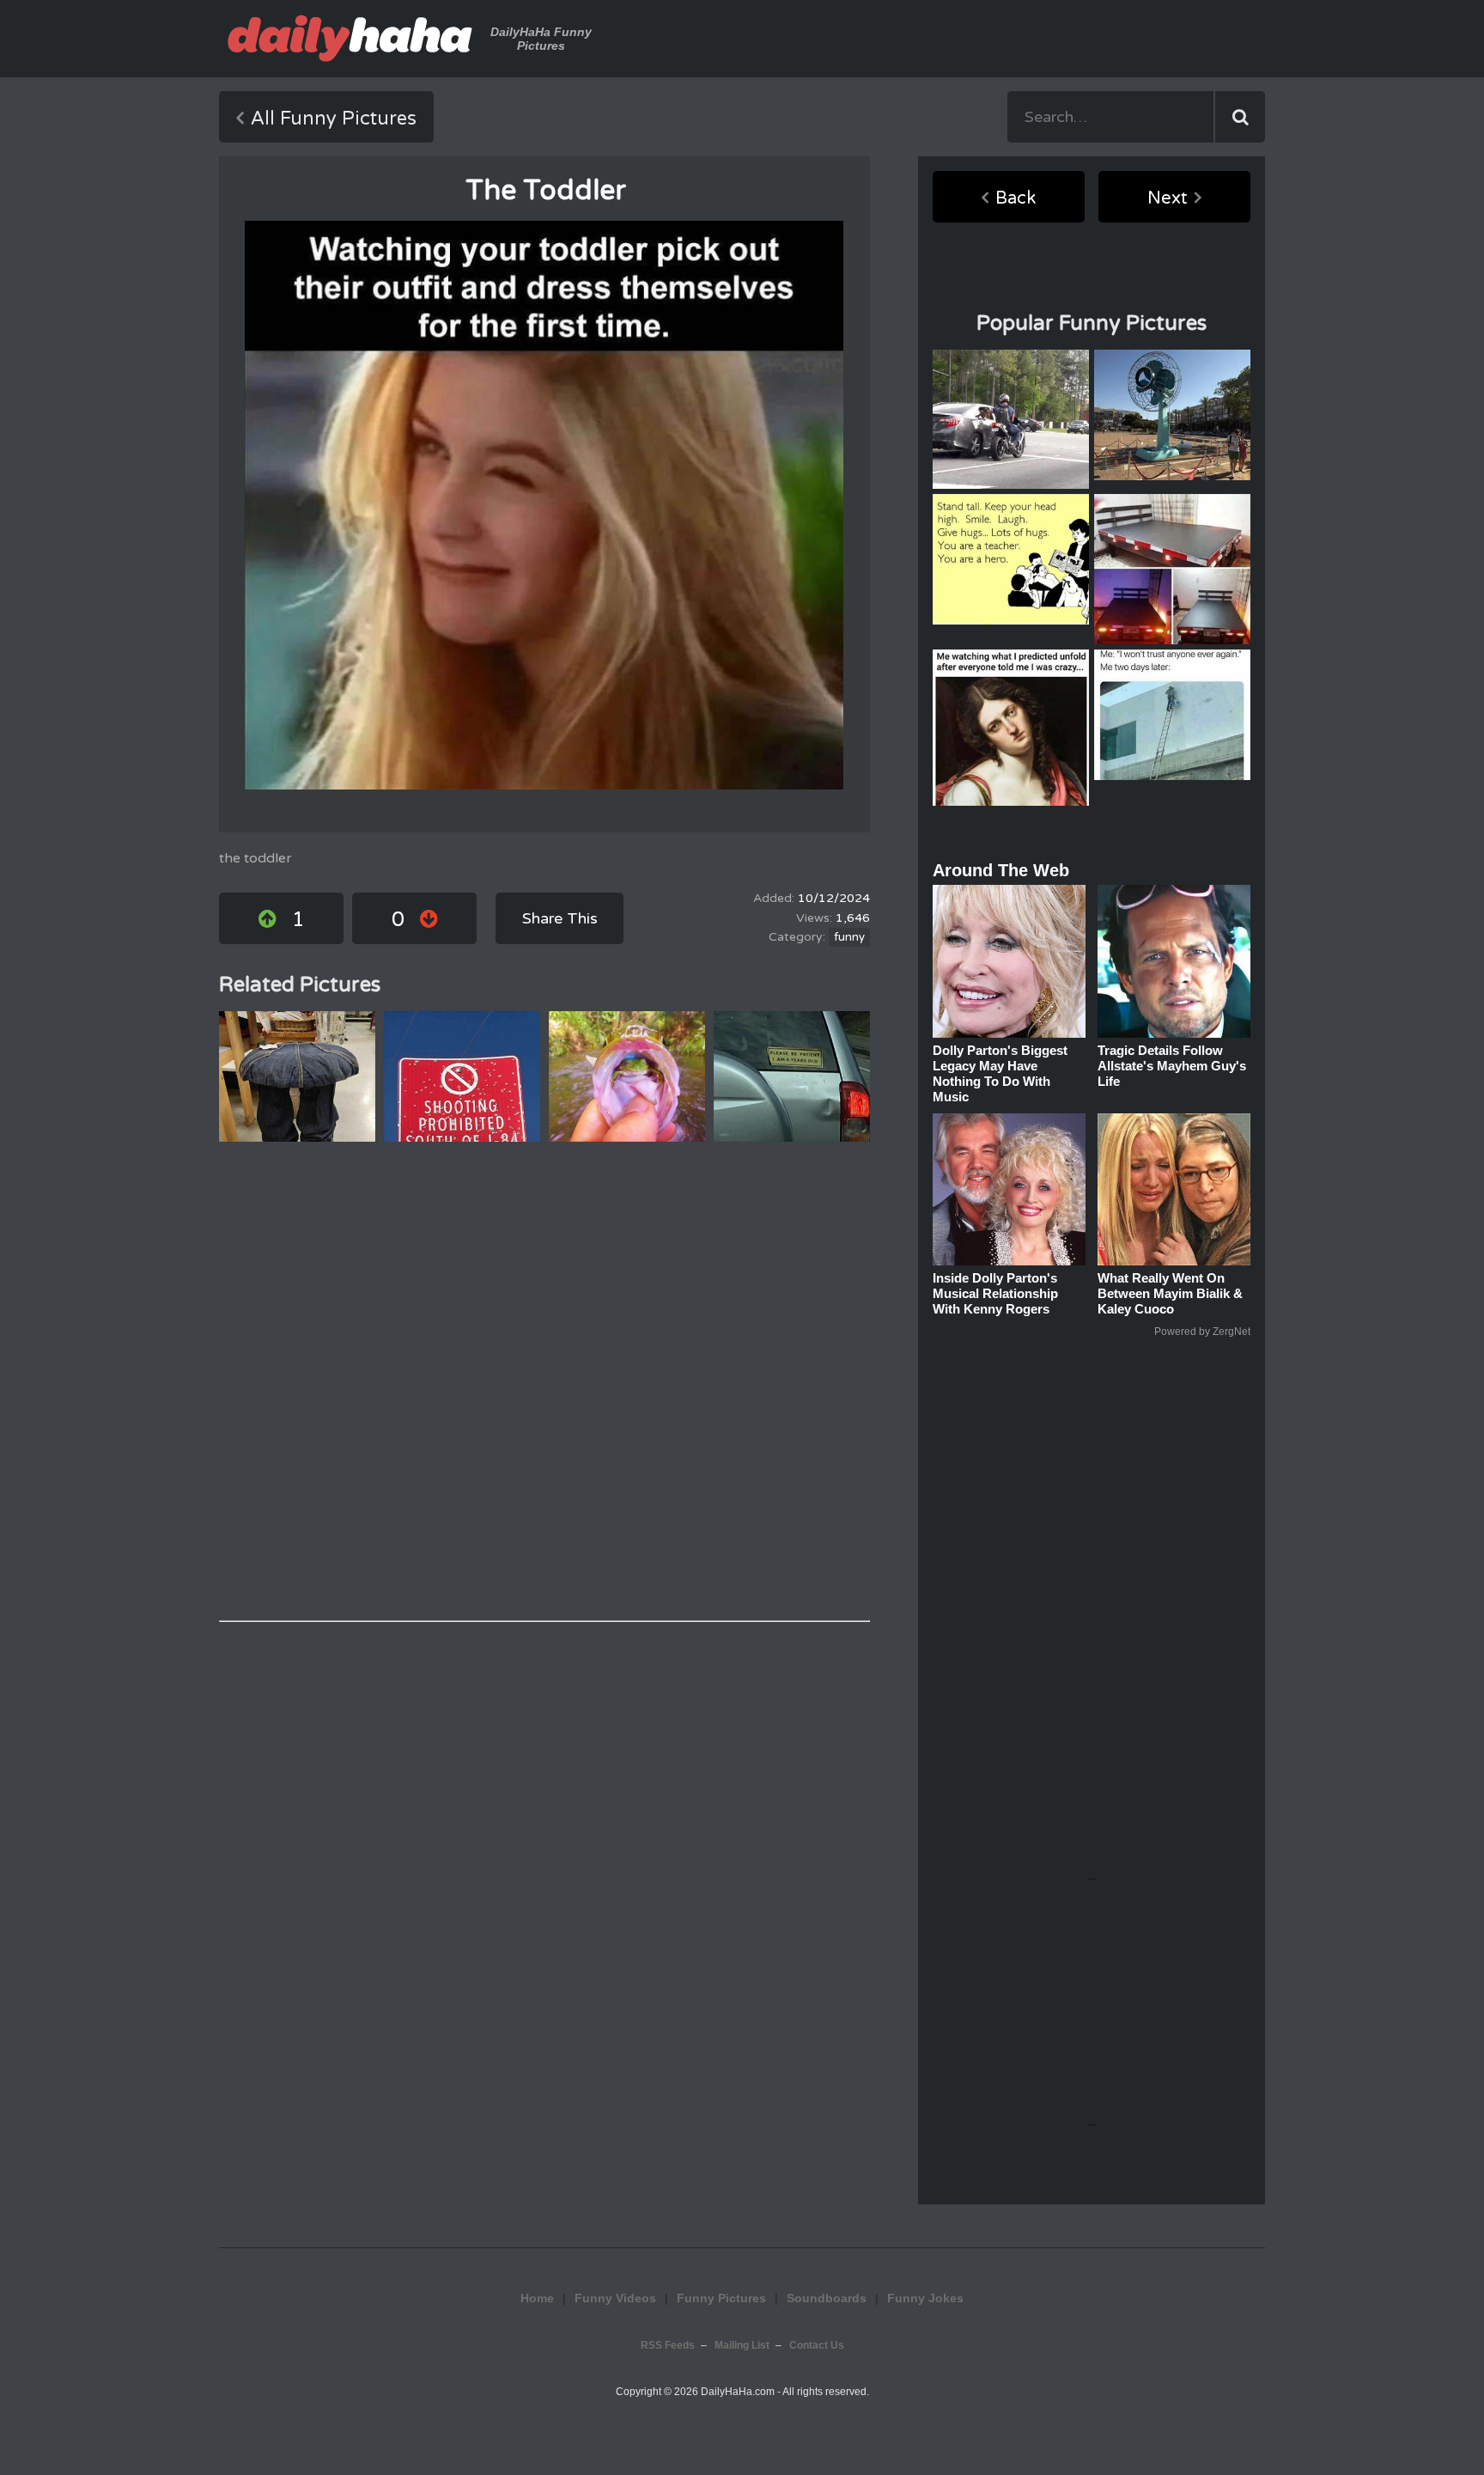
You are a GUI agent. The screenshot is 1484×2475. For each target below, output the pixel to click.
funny (849, 937)
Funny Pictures (721, 2298)
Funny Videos (615, 2298)
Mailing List (742, 2345)
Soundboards (827, 2298)
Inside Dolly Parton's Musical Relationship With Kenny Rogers (995, 1293)
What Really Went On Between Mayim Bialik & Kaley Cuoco (1170, 1293)
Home (537, 2298)
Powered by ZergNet (1202, 1332)
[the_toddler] (544, 505)
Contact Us (817, 2345)
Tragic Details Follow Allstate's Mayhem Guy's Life (1172, 1066)
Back (1016, 198)
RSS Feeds (668, 2345)
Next (1168, 198)
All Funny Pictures (334, 119)
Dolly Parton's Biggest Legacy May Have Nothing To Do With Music (1000, 1073)
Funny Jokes (925, 2298)
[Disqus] (544, 1381)
